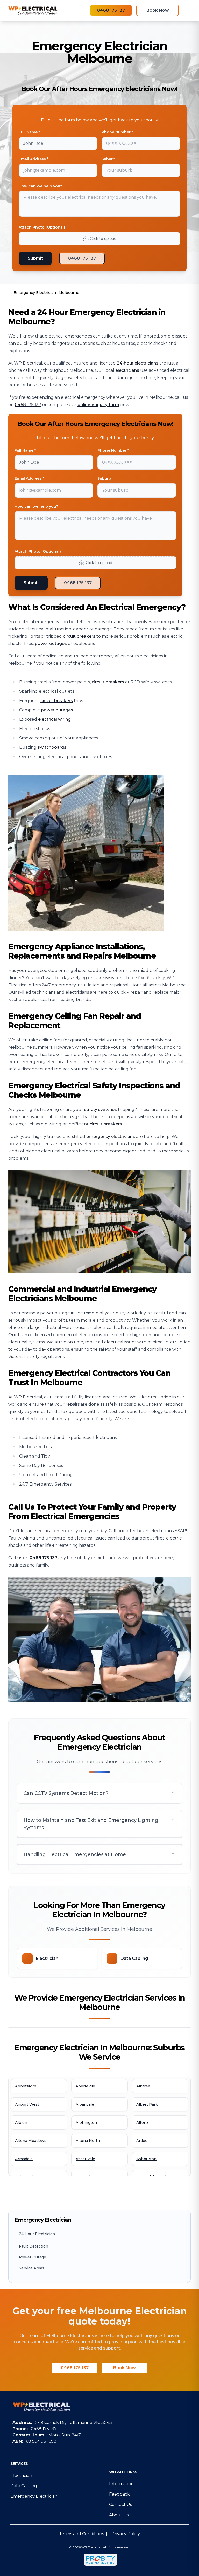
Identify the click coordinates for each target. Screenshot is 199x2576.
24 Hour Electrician (37, 2234)
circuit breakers (79, 636)
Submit (35, 258)
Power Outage (33, 2257)
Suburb (108, 159)
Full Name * (29, 132)
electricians (127, 370)
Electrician (21, 2475)
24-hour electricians (138, 363)
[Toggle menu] (188, 10)
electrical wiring (54, 719)
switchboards (52, 747)
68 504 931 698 (41, 2441)
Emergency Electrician (34, 2496)
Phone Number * (117, 132)
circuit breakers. (106, 1124)
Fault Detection (34, 2246)
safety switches (101, 1110)
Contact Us (120, 2505)
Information (121, 2484)
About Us (119, 2515)
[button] (99, 1793)
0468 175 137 (111, 10)
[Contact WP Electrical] (29, 1558)
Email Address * (33, 159)
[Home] (33, 10)
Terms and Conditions (81, 2534)
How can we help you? (40, 186)
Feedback (119, 2494)
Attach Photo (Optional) (42, 227)
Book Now (158, 10)
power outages (51, 644)
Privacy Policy (126, 2534)
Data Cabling (24, 2486)
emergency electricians (111, 1136)
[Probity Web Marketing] (101, 2560)
